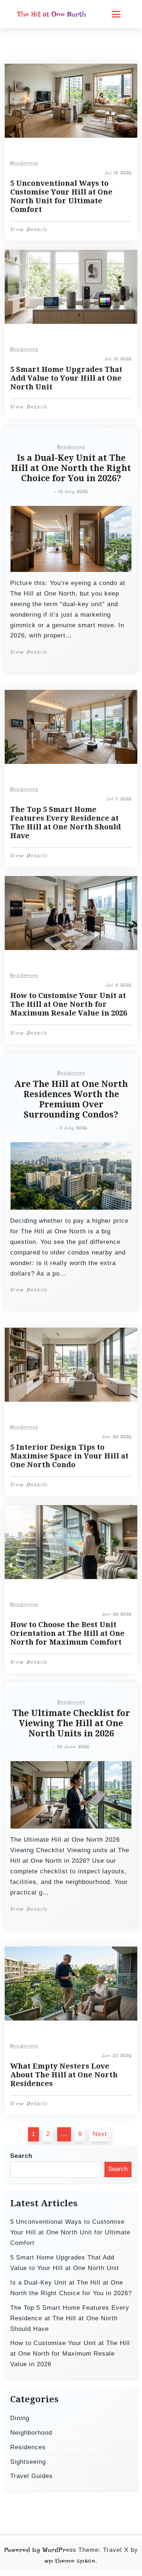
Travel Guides (31, 2476)
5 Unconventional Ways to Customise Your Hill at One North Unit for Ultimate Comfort (61, 196)
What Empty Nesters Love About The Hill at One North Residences (64, 2075)
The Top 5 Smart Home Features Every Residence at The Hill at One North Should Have (66, 822)
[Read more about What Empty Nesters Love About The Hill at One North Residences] (71, 1984)
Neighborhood (31, 2433)
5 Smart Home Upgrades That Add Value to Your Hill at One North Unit (66, 378)
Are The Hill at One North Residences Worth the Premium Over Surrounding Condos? (71, 1099)
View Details (29, 229)
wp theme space (70, 2561)
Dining (20, 2418)
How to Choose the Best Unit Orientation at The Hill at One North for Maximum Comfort (67, 1633)
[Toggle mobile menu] (116, 14)
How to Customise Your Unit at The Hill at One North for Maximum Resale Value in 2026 (69, 1004)
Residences (24, 163)
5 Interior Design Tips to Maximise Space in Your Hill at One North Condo (69, 1456)
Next (100, 2134)
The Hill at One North (52, 14)
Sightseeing (28, 2462)
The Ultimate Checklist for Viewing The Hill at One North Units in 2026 (71, 1723)
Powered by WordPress (40, 2550)
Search (21, 2156)
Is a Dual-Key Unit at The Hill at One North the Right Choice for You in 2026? (71, 468)
